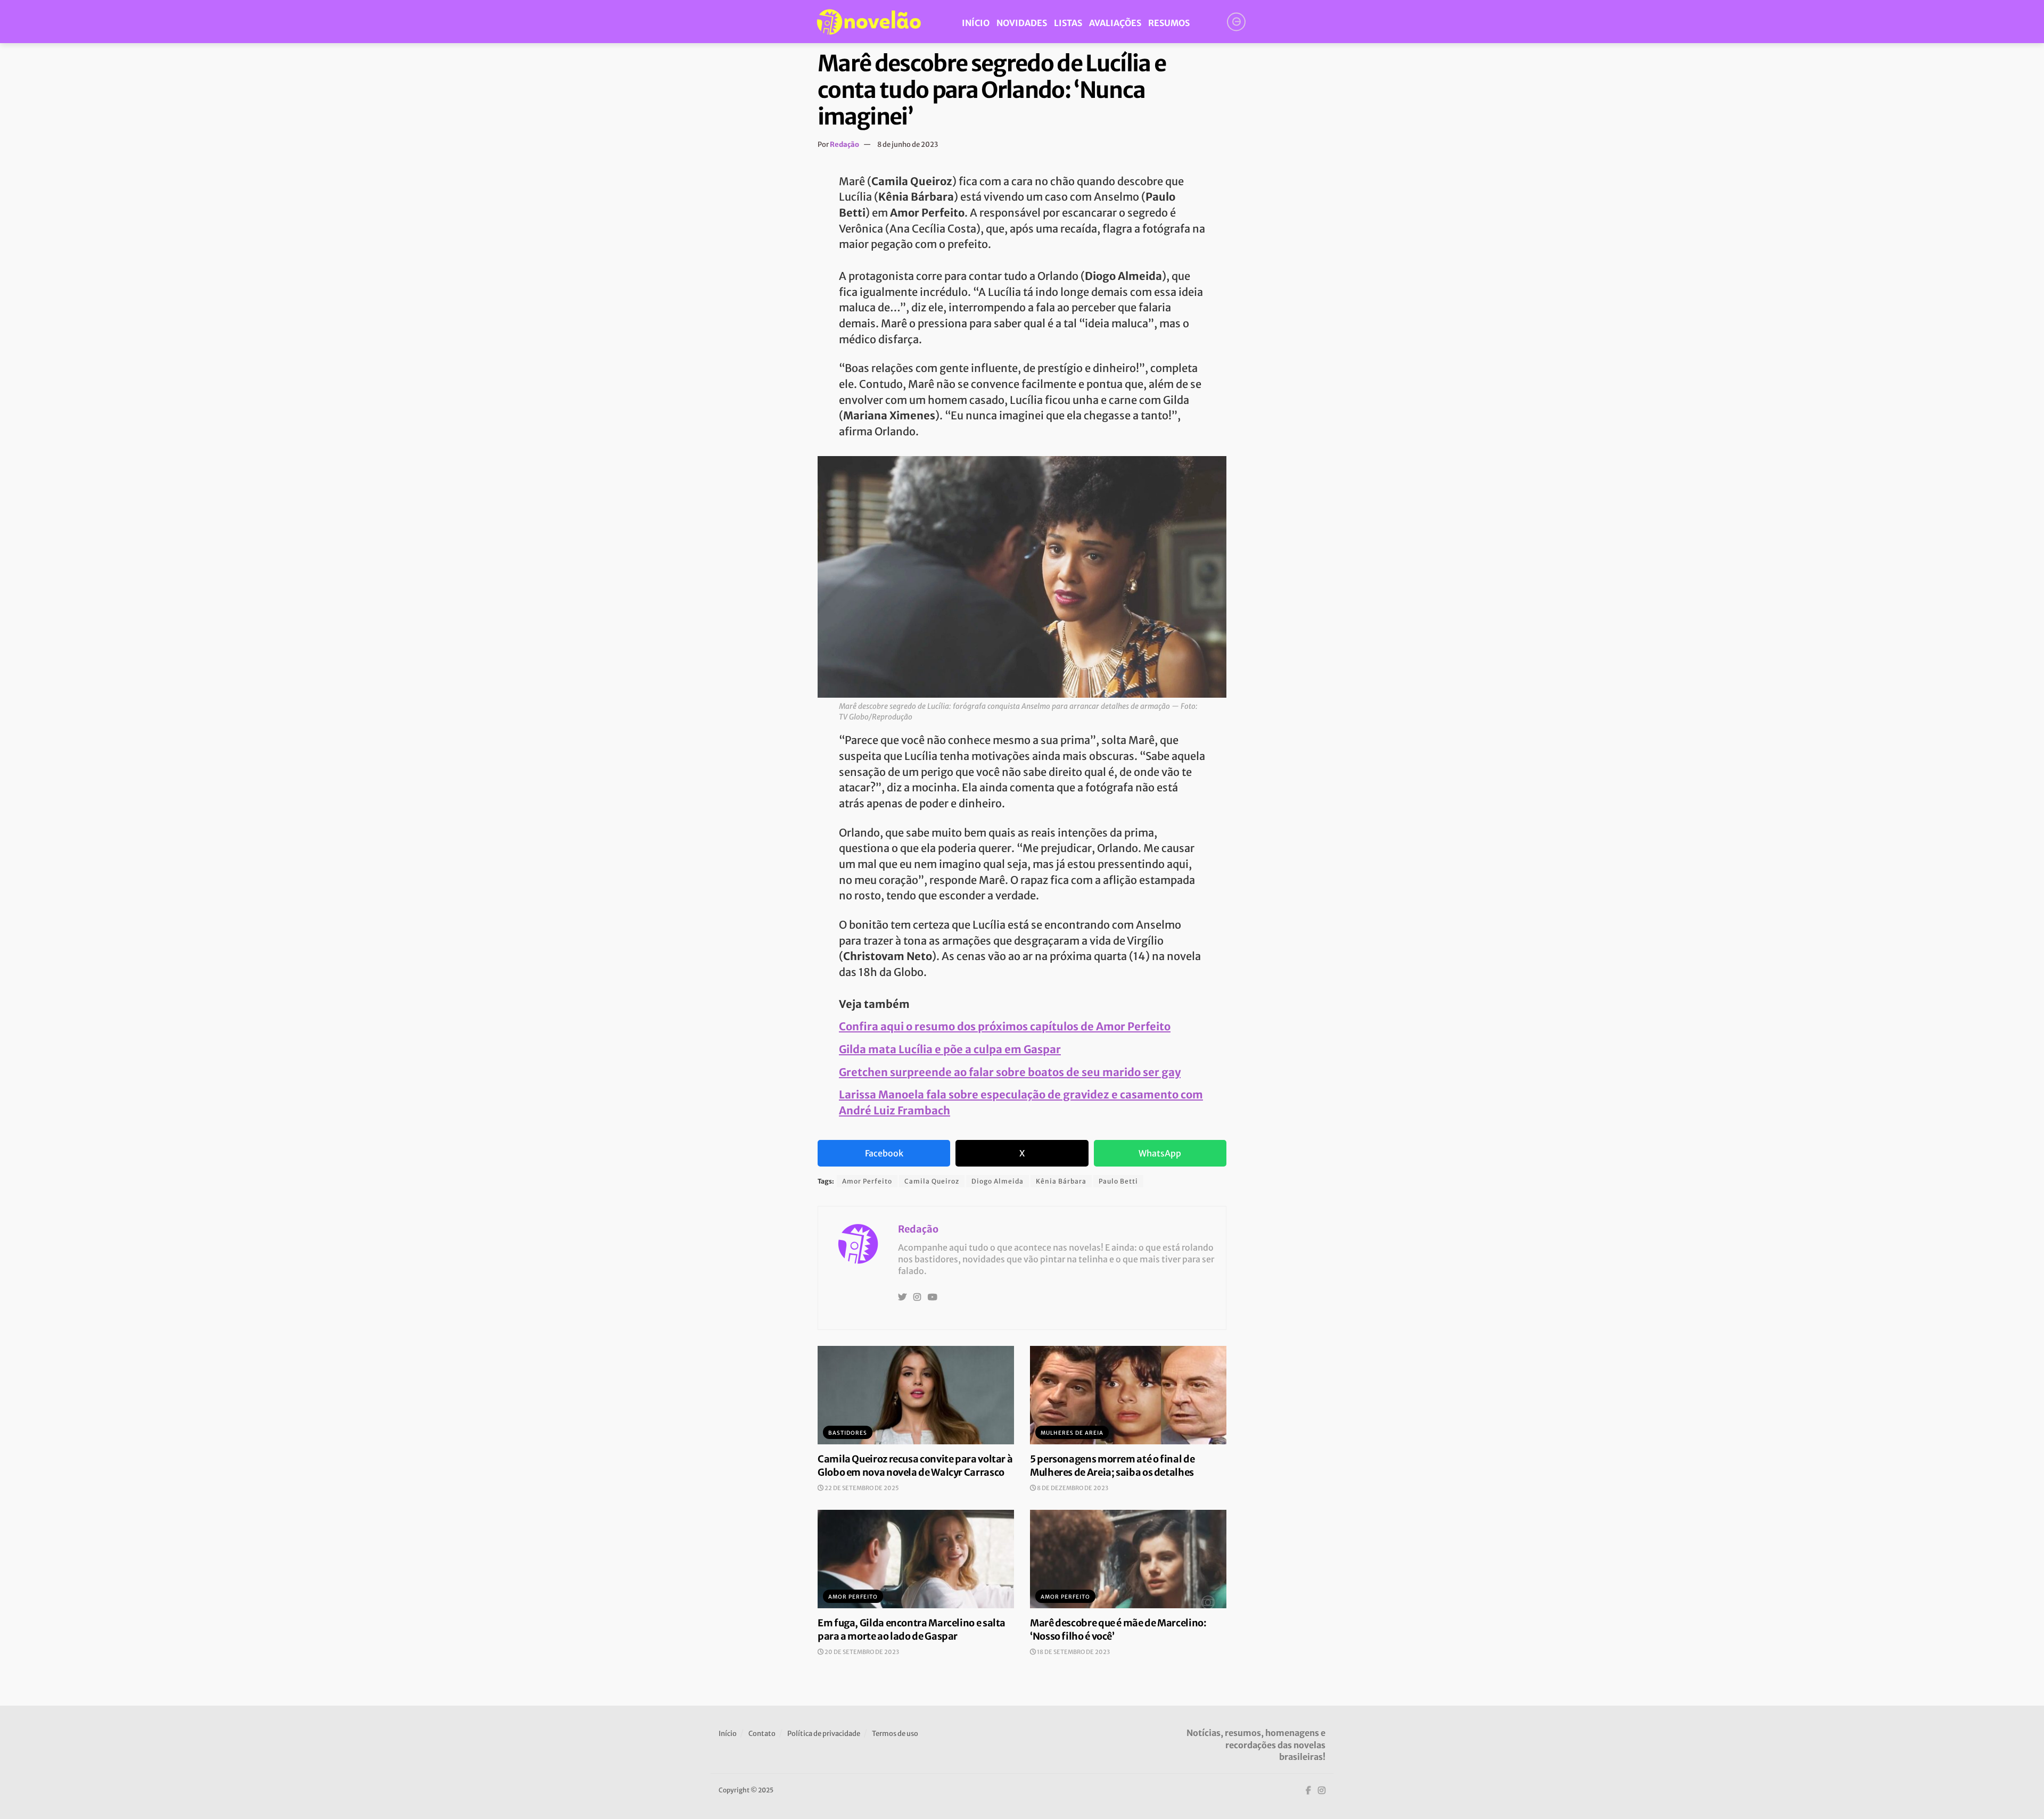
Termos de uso (895, 1734)
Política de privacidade (824, 1734)
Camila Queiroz (932, 1181)
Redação (844, 144)
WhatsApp (1160, 1153)
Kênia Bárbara (1061, 1181)
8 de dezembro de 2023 (1072, 1488)
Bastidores (848, 1433)
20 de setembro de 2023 (861, 1652)
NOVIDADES (1022, 23)
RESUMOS (1169, 23)
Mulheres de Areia (1072, 1433)
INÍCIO (976, 23)
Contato (762, 1734)
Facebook (884, 1153)
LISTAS (1068, 23)
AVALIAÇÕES (1115, 23)
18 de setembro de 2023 (1073, 1652)
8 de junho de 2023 (908, 144)
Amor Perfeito (867, 1181)
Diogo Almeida (998, 1181)
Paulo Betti (1118, 1181)
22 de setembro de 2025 (861, 1488)
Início (728, 1734)
